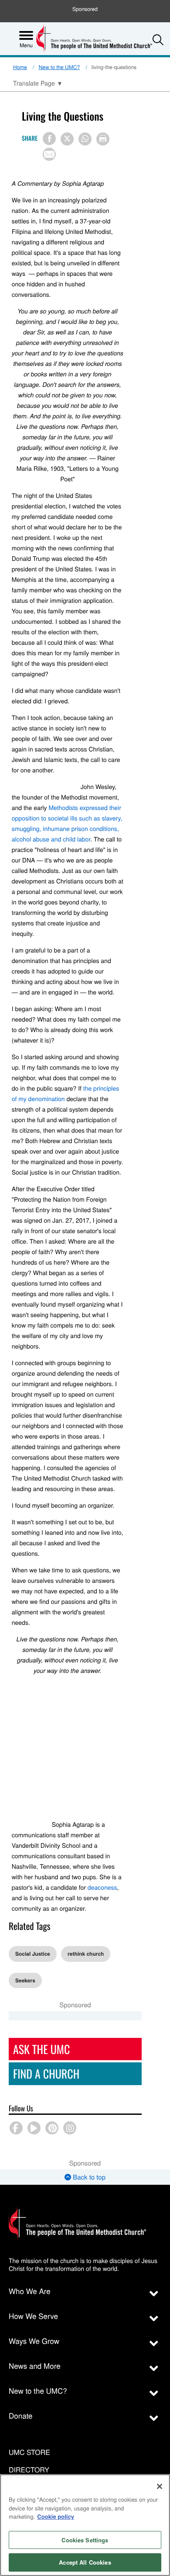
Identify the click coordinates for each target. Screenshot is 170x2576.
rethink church (86, 1954)
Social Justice (33, 1954)
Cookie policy (56, 2516)
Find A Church (46, 2074)
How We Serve (33, 2316)
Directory (29, 2470)
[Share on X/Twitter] (67, 139)
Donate (21, 2415)
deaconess (102, 1887)
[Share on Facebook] (49, 139)
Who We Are (30, 2291)
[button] (158, 40)
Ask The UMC (41, 2049)
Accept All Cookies (85, 2562)
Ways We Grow (34, 2341)
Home (20, 67)
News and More (35, 2366)
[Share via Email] (49, 154)
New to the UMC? (59, 67)
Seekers (25, 1980)
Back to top (88, 2177)
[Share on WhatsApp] (85, 139)
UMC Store (29, 2453)
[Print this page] (103, 139)
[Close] (160, 2486)
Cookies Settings (85, 2540)
